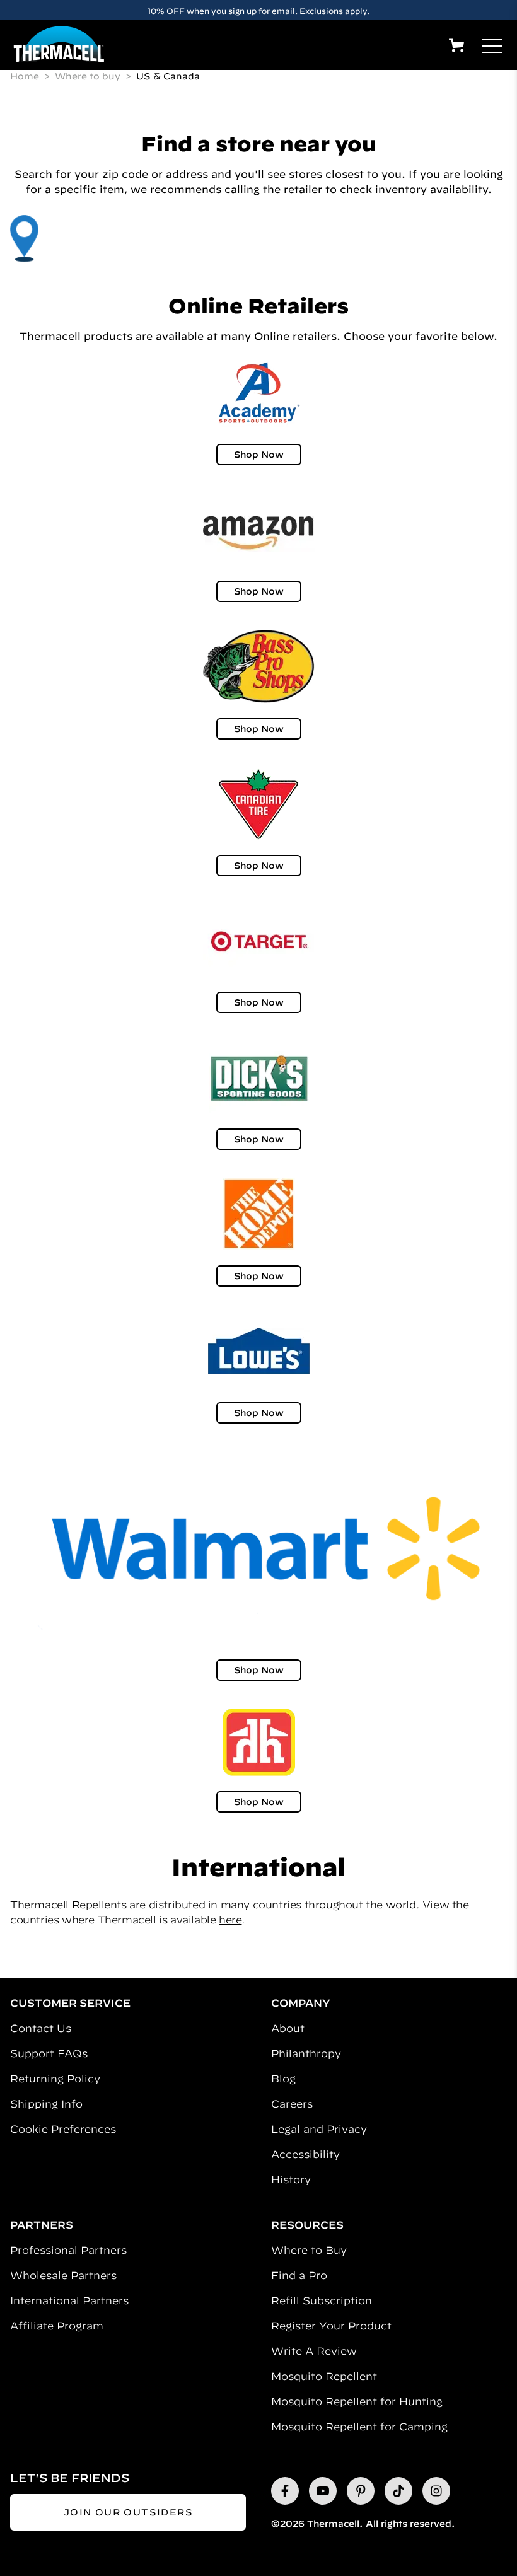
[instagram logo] (436, 2491)
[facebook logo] (285, 2491)
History (291, 2179)
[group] (258, 10)
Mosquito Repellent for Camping (359, 2427)
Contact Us (41, 2028)
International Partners (69, 2300)
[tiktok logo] (398, 2491)
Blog (283, 2079)
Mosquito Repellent (324, 2376)
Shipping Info (46, 2104)
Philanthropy (306, 2053)
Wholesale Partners (63, 2275)
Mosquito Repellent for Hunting (357, 2401)
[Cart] (456, 45)
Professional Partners (68, 2250)
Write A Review (314, 2351)
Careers (292, 2104)
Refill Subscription (322, 2300)
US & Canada (168, 76)
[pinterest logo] (361, 2491)
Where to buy (89, 76)
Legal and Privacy (319, 2129)
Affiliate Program (57, 2326)
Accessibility (305, 2154)
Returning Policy (55, 2079)
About (288, 2028)
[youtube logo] (323, 2491)
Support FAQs (49, 2053)
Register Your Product (331, 2326)
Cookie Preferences (63, 2129)
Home (26, 76)
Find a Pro (299, 2275)
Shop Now (259, 455)
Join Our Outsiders (128, 2512)
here (230, 1920)
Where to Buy (309, 2250)
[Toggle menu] (492, 46)
